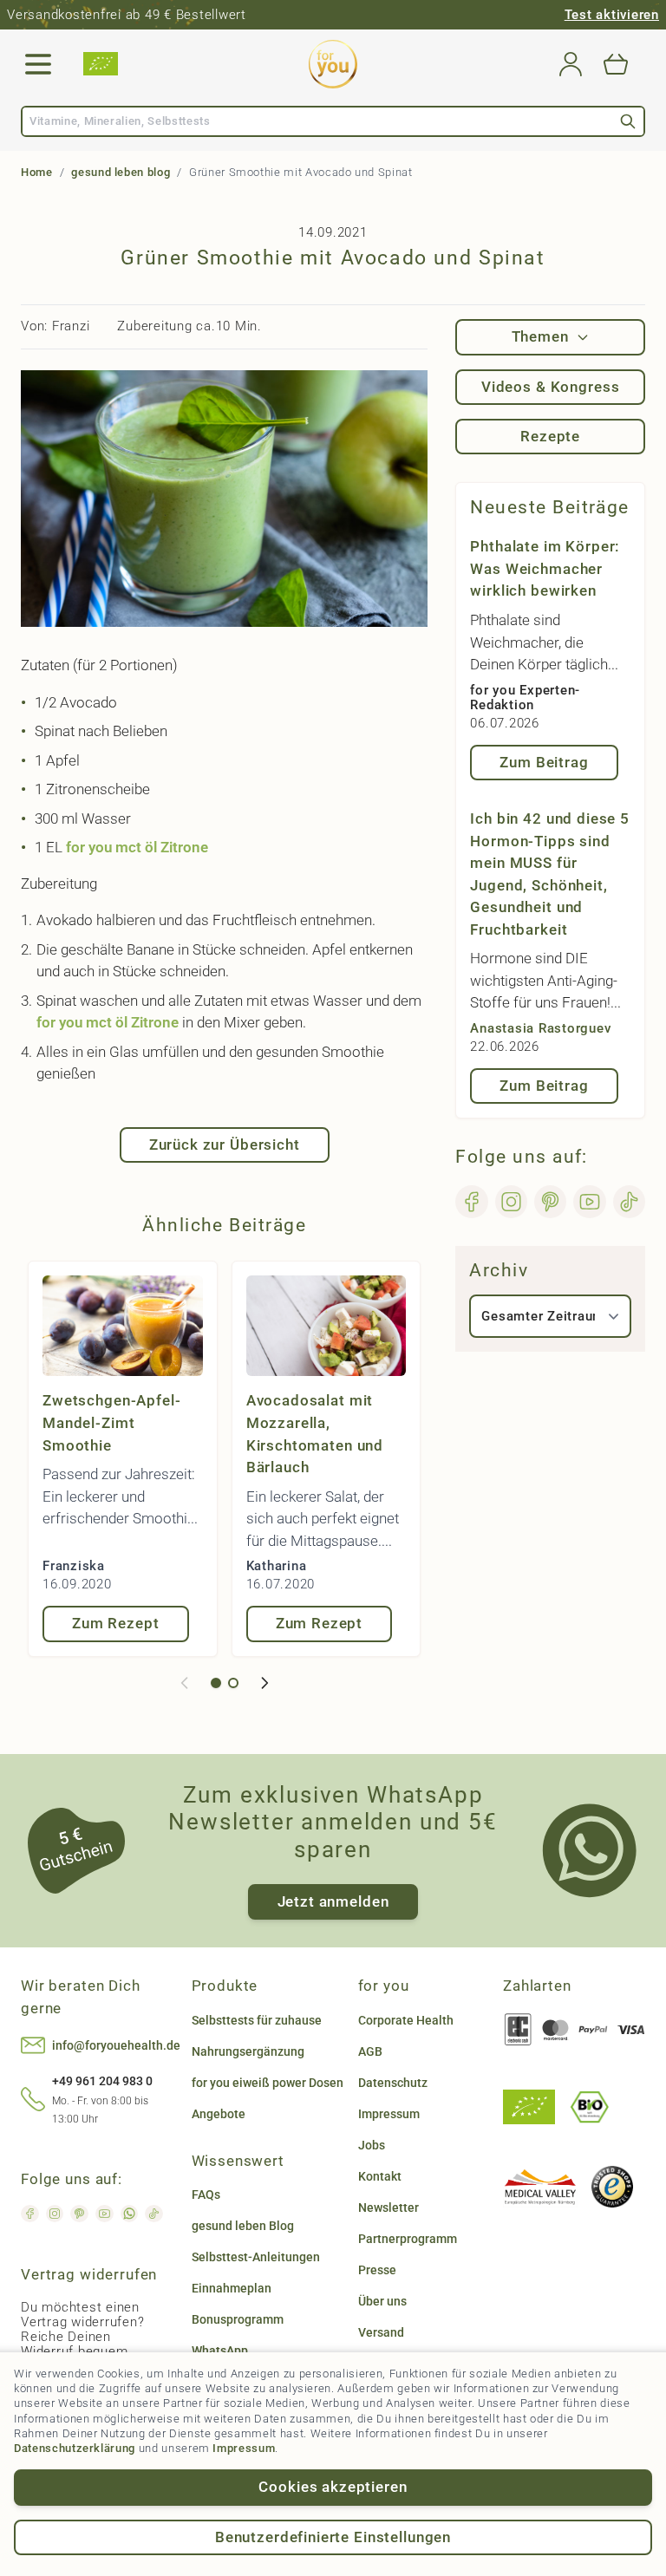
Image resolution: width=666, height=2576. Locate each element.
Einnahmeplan (232, 2288)
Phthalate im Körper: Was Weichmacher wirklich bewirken (545, 568)
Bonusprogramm (238, 2319)
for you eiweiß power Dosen (268, 2083)
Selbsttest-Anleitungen (256, 2257)
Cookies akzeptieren (333, 2487)
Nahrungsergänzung (248, 2051)
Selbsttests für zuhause (257, 2020)
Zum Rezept (116, 1623)
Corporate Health (406, 2020)
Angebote (219, 2114)
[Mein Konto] (571, 64)
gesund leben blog (121, 172)
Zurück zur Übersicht (225, 1145)
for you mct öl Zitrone (137, 847)
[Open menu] (38, 64)
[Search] (628, 121)
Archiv (499, 1270)
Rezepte (550, 436)
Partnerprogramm (408, 2239)
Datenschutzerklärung (75, 2448)
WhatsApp (220, 2351)
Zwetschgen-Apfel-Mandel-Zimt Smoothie (111, 1422)
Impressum (244, 2448)
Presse (377, 2270)
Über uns (382, 2301)
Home (37, 172)
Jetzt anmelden (333, 1901)
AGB (370, 2051)
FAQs (206, 2194)
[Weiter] (264, 1683)
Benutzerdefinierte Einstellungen (333, 2537)
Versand (381, 2332)
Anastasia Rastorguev (540, 1028)
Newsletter (388, 2208)
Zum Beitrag (544, 762)
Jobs (372, 2145)
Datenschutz (393, 2083)
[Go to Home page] (333, 64)
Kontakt (380, 2176)
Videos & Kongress (550, 387)
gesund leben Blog (243, 2226)
